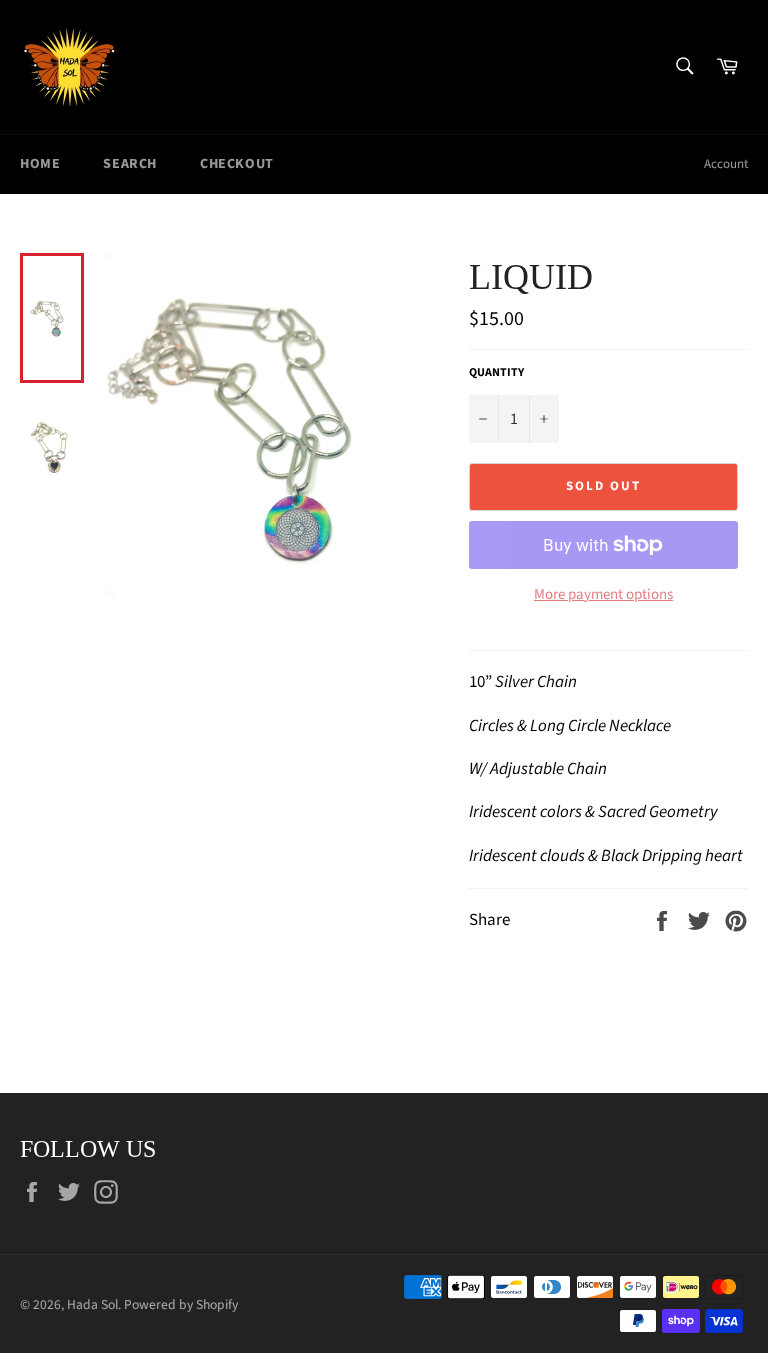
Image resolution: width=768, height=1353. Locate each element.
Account (726, 164)
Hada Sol (92, 1304)
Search (130, 164)
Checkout (237, 164)
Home (40, 164)
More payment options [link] (603, 595)
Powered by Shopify (181, 1304)
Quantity (496, 373)
